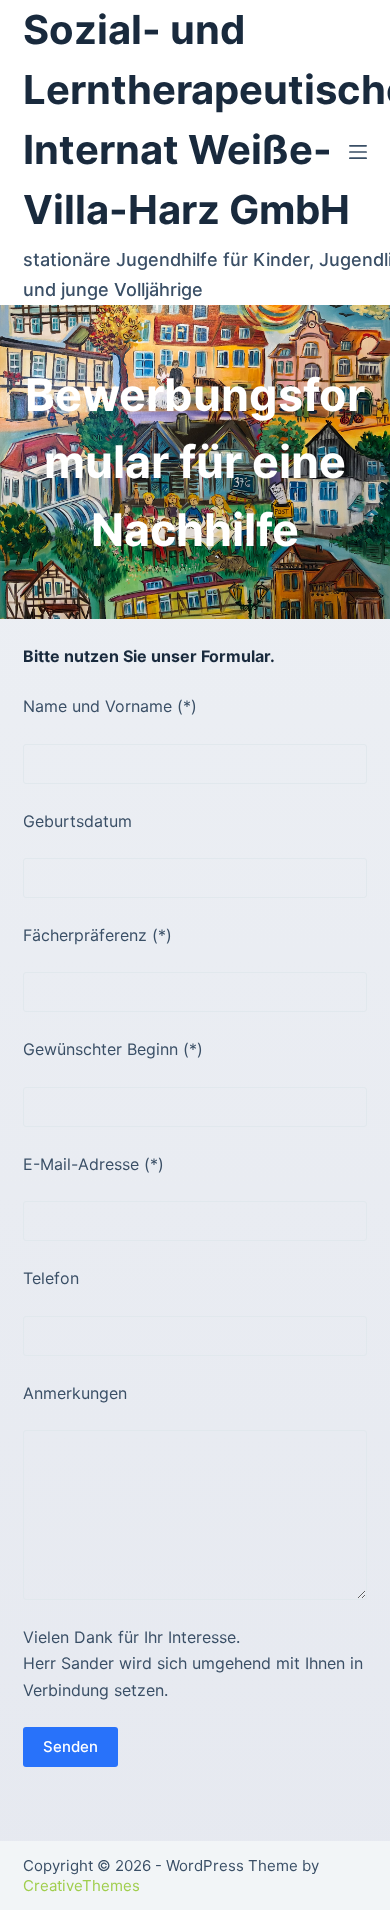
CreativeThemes (81, 1885)
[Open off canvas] (358, 152)
